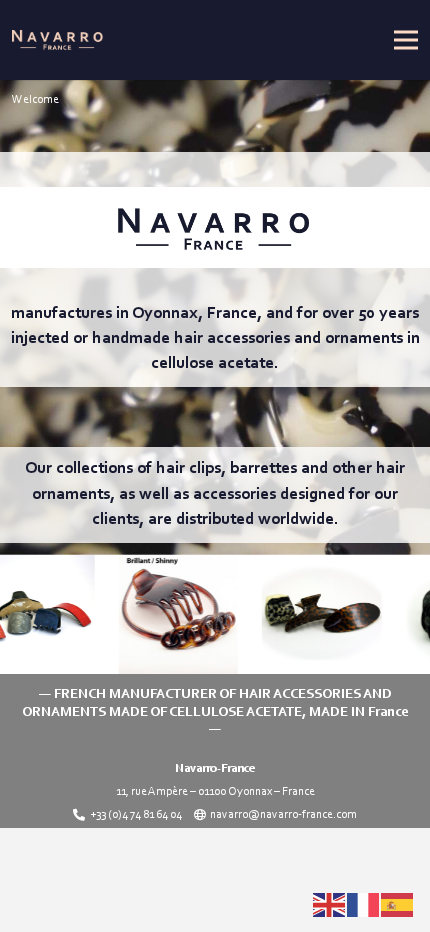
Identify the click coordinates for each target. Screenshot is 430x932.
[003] (162, 614)
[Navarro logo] (57, 40)
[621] (305, 614)
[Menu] (405, 40)
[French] (364, 905)
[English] (330, 905)
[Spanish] (398, 905)
